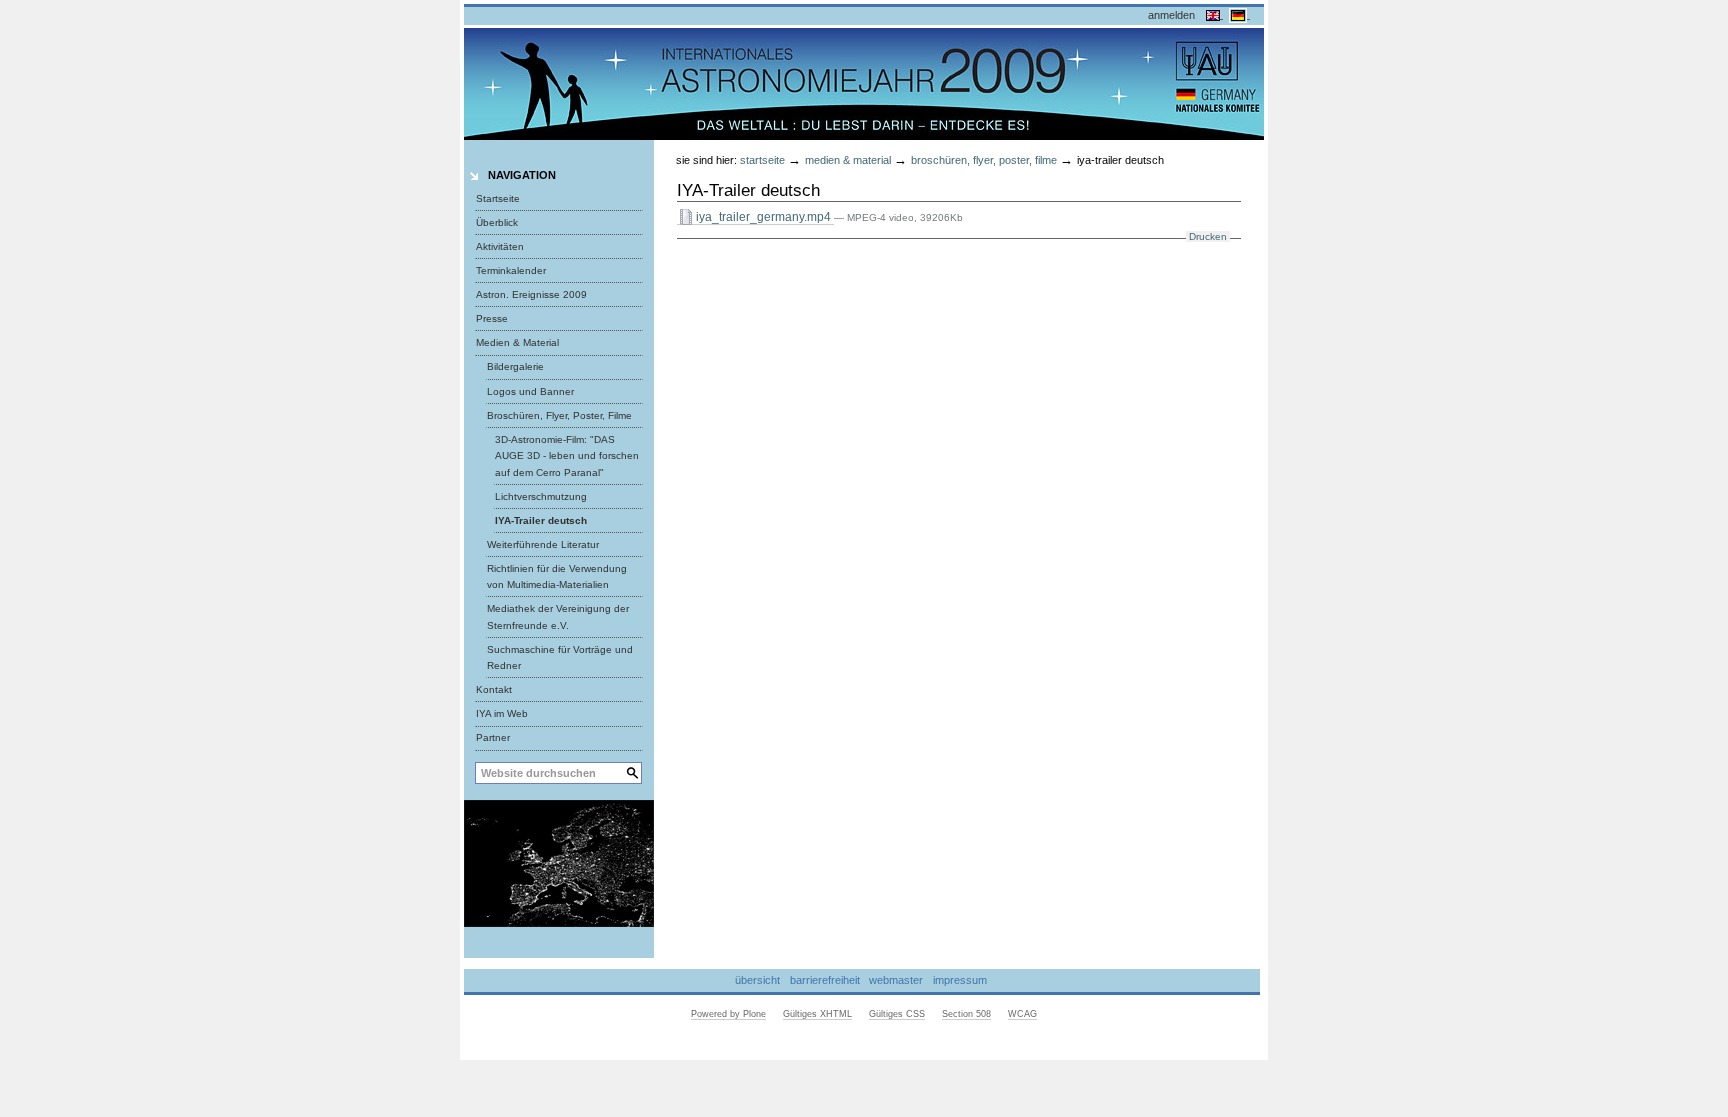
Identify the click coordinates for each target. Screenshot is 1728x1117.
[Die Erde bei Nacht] (559, 862)
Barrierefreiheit (825, 980)
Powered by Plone (728, 1014)
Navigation (522, 175)
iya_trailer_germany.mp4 (763, 217)
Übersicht (757, 980)
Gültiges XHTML (817, 1014)
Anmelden (1171, 15)
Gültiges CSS (897, 1014)
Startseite (498, 198)
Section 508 (966, 1014)
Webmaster (896, 980)
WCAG (1022, 1014)
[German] (1239, 14)
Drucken (1208, 236)
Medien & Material (848, 160)
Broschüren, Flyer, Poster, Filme (984, 160)
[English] (1214, 14)
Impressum (960, 980)
